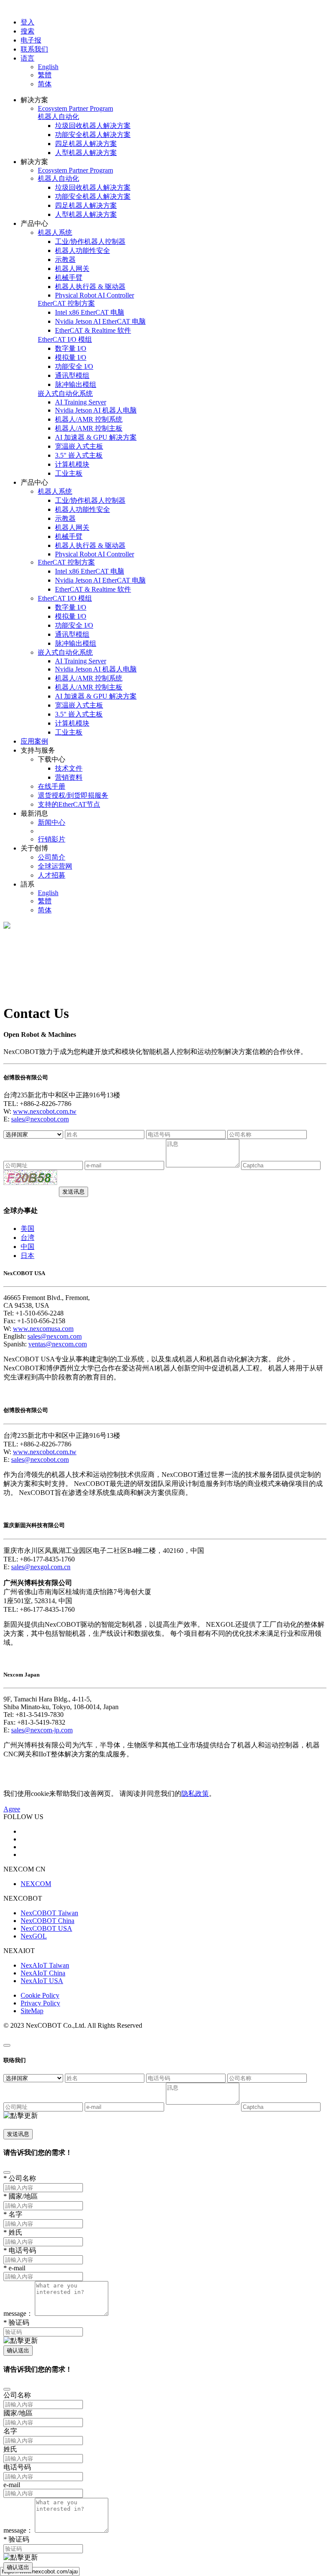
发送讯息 (73, 1192)
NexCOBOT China (47, 1921)
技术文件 (69, 768)
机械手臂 (69, 278)
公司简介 (52, 857)
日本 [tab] (27, 1256)
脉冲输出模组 (76, 384)
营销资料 (69, 777)
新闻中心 (52, 822)
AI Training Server (81, 402)
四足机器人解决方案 (86, 144)
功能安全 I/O (74, 366)
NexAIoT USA (42, 1981)
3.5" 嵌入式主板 (79, 455)
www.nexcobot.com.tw (45, 1111)
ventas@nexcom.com (58, 1344)
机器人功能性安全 (82, 251)
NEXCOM (36, 1884)
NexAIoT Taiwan (45, 1965)
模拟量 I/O (71, 357)
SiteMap (32, 2011)
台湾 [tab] (27, 1238)
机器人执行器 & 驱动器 (90, 287)
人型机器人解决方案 (86, 153)
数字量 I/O (71, 348)
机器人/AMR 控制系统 (89, 419)
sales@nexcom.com (55, 1336)
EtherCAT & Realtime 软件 (93, 330)
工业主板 (69, 473)
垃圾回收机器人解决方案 (93, 126)
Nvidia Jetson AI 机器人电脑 (96, 410)
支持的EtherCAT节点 (69, 804)
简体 (45, 84)
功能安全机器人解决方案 (93, 135)
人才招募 (52, 875)
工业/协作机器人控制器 (90, 241)
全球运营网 (55, 866)
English (48, 67)
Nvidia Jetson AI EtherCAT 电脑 (100, 321)
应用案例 (34, 741)
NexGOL (34, 1936)
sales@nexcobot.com (40, 1119)
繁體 (45, 75)
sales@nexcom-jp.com (42, 1730)
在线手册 (52, 786)
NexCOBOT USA (46, 1928)
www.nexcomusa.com (43, 1329)
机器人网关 (72, 269)
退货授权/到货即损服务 (73, 795)
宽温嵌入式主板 (79, 446)
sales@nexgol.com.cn (41, 1567)
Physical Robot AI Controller (95, 295)
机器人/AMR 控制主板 (89, 428)
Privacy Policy (40, 2003)
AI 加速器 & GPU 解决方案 (96, 437)
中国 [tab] (27, 1247)
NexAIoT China (43, 1973)
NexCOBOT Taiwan (49, 1913)
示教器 (65, 260)
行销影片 (52, 839)
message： (18, 2313)
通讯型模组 (72, 375)
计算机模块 (72, 464)
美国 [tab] (27, 1229)
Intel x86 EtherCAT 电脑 (90, 312)
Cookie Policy (40, 1995)
